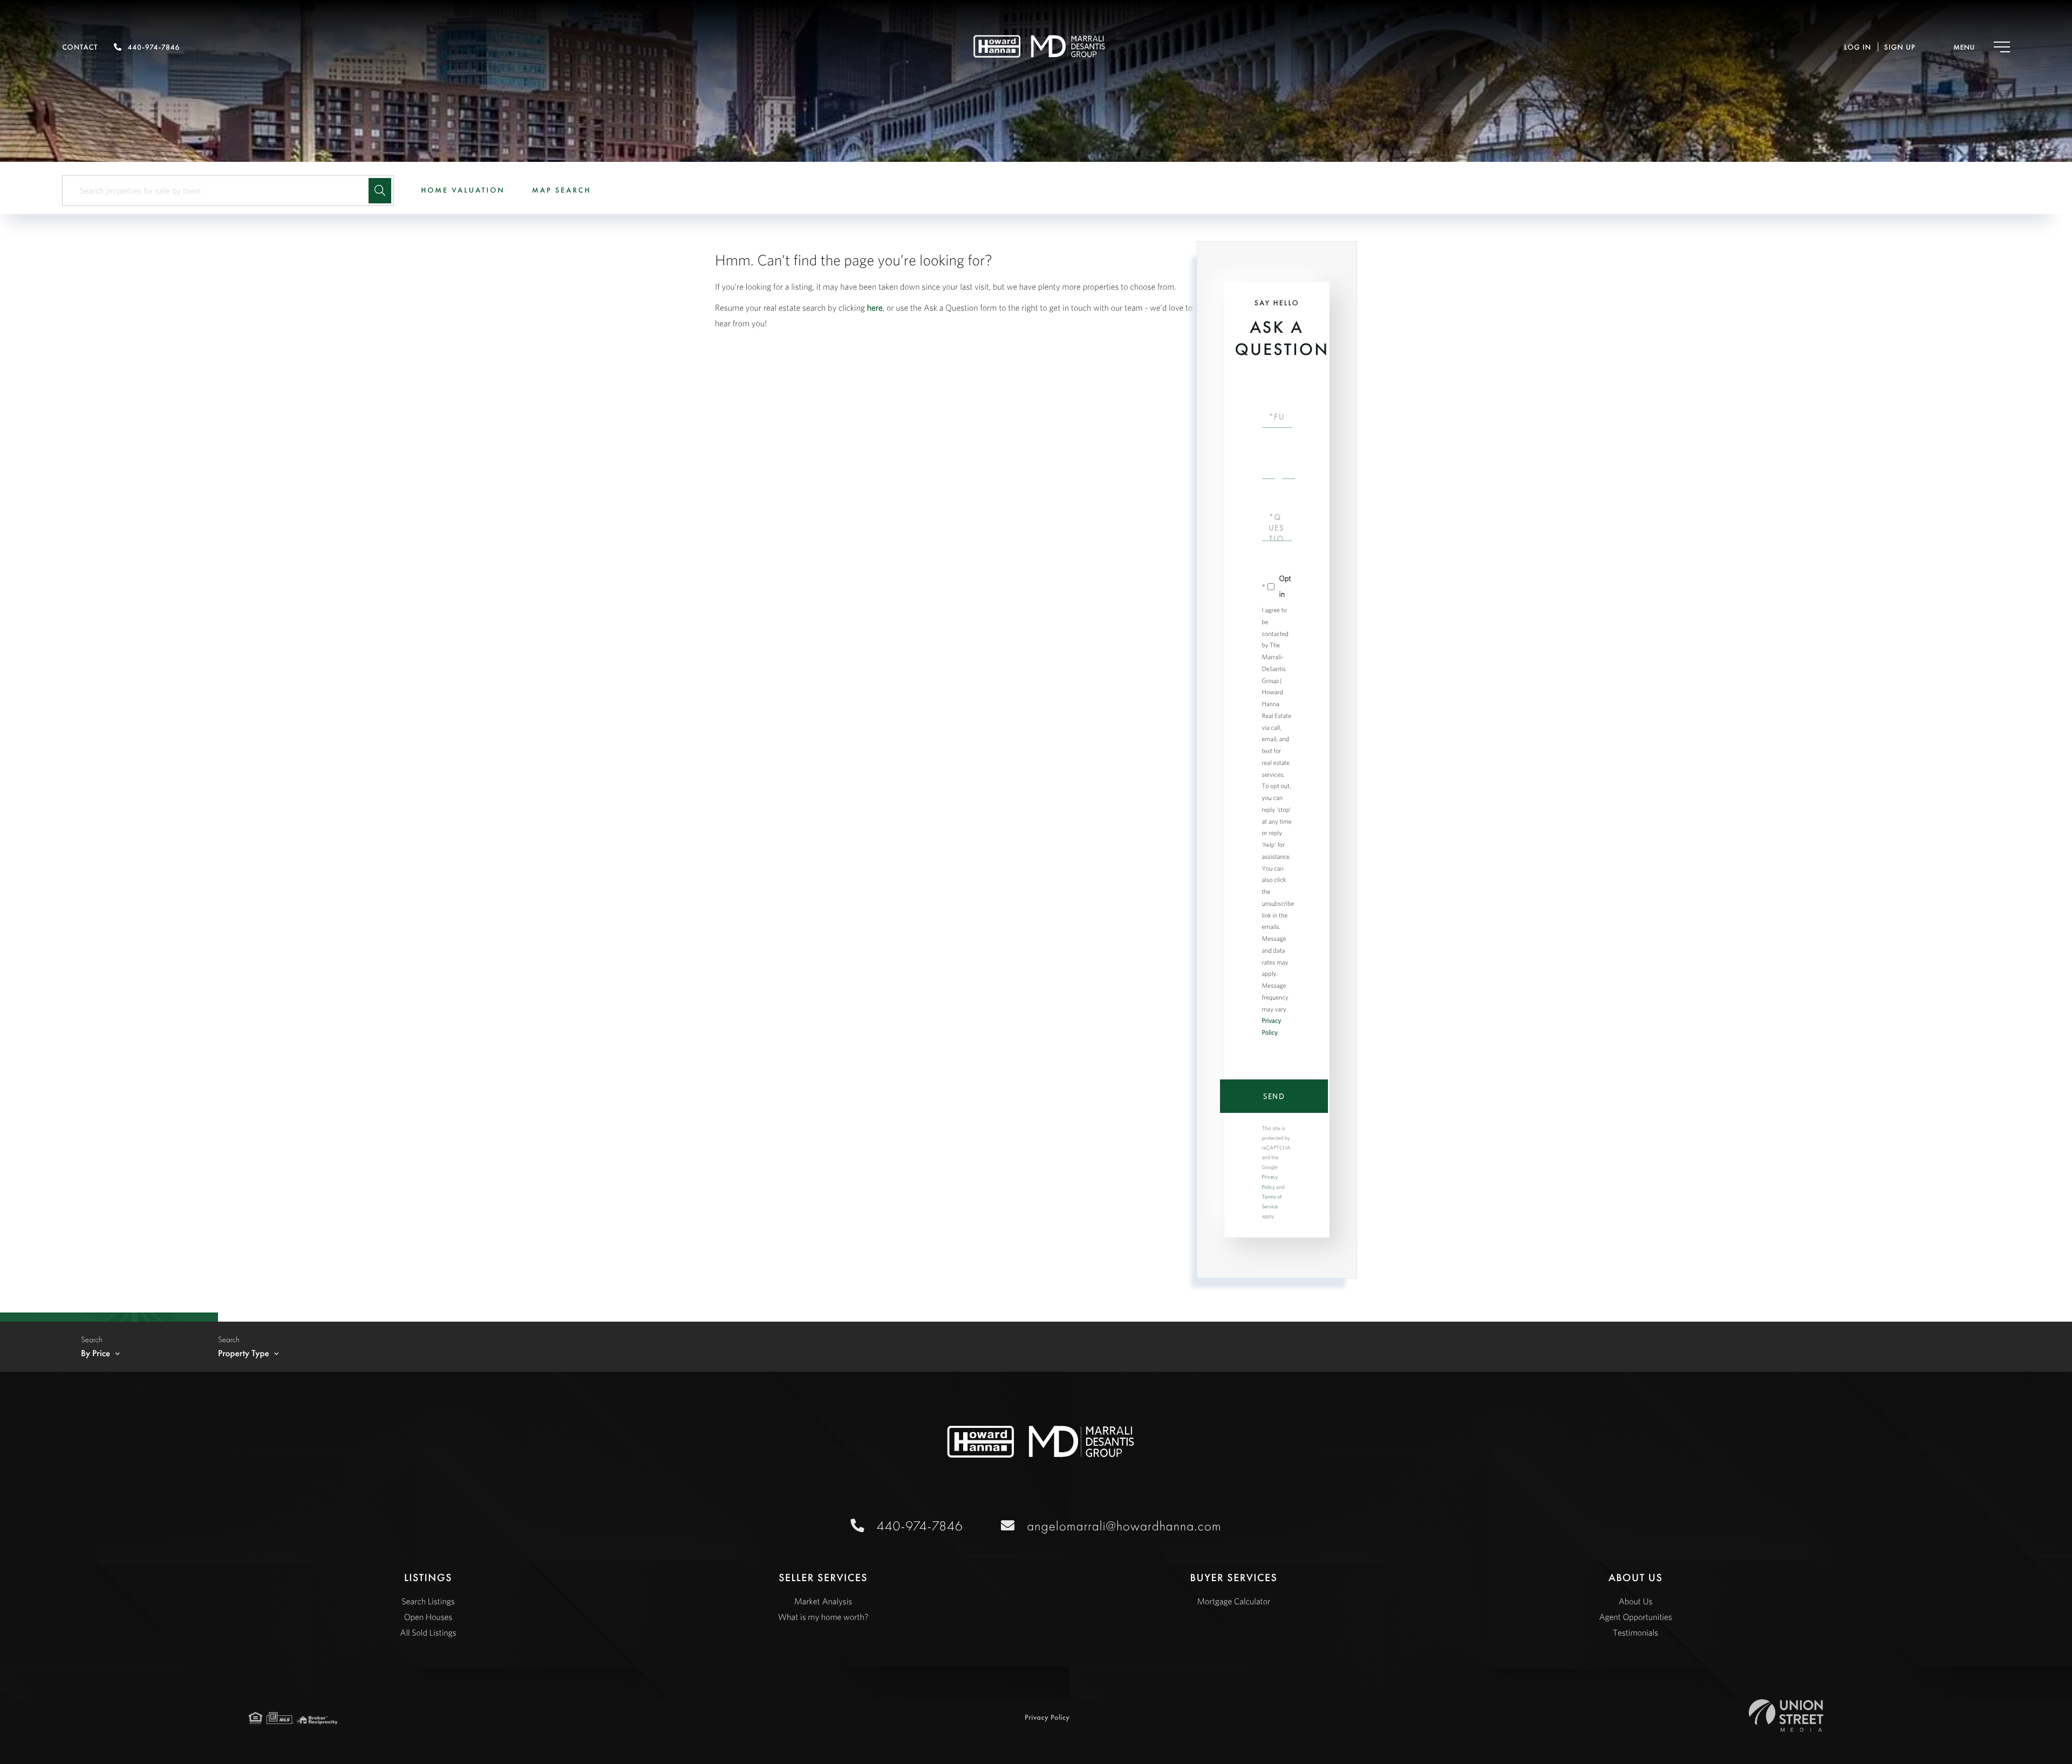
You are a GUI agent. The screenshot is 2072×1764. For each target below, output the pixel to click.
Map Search (562, 190)
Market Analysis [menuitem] (823, 1602)
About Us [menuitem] (1636, 1602)
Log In (1858, 47)
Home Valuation (463, 190)
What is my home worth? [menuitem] (823, 1617)
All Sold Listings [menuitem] (428, 1633)
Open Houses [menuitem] (428, 1617)
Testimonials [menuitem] (1635, 1633)
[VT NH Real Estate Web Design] (1786, 1715)
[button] (380, 191)
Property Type (244, 1353)
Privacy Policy (1047, 1718)
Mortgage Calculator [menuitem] (1233, 1602)
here (875, 308)
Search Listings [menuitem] (428, 1602)
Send (1274, 1096)
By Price (96, 1353)
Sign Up (1900, 47)
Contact (80, 47)
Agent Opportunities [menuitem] (1635, 1617)
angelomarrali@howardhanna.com (1124, 1526)
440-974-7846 (154, 47)
